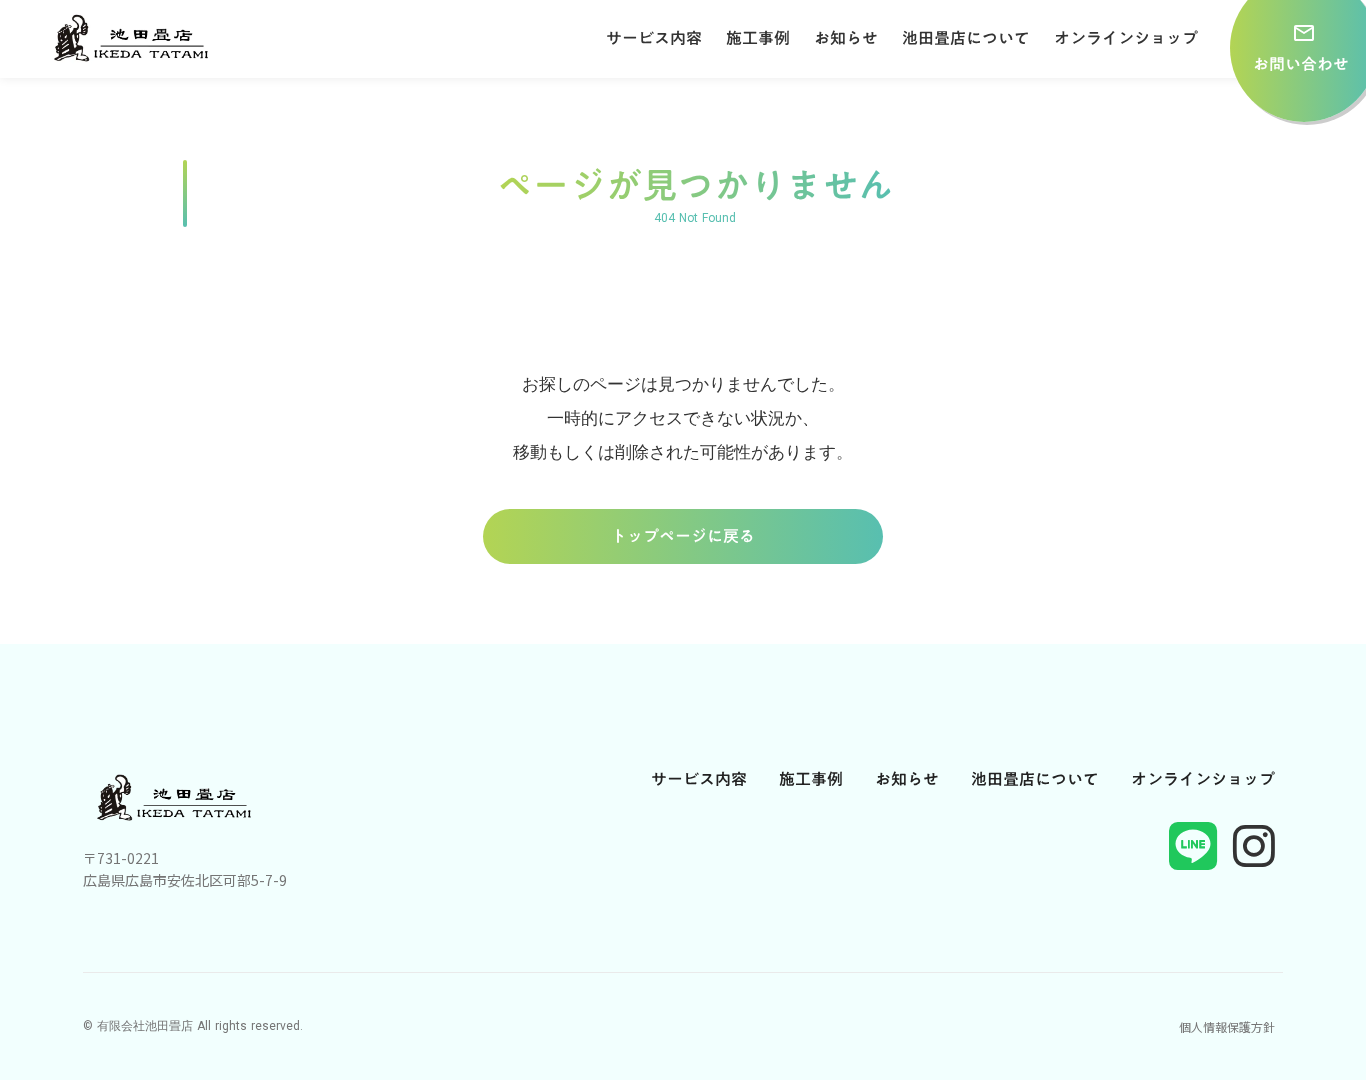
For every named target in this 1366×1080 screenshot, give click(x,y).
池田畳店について (966, 38)
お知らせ (846, 38)
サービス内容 (654, 38)
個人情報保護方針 (1227, 1026)
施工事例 (758, 38)
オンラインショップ (1126, 38)
